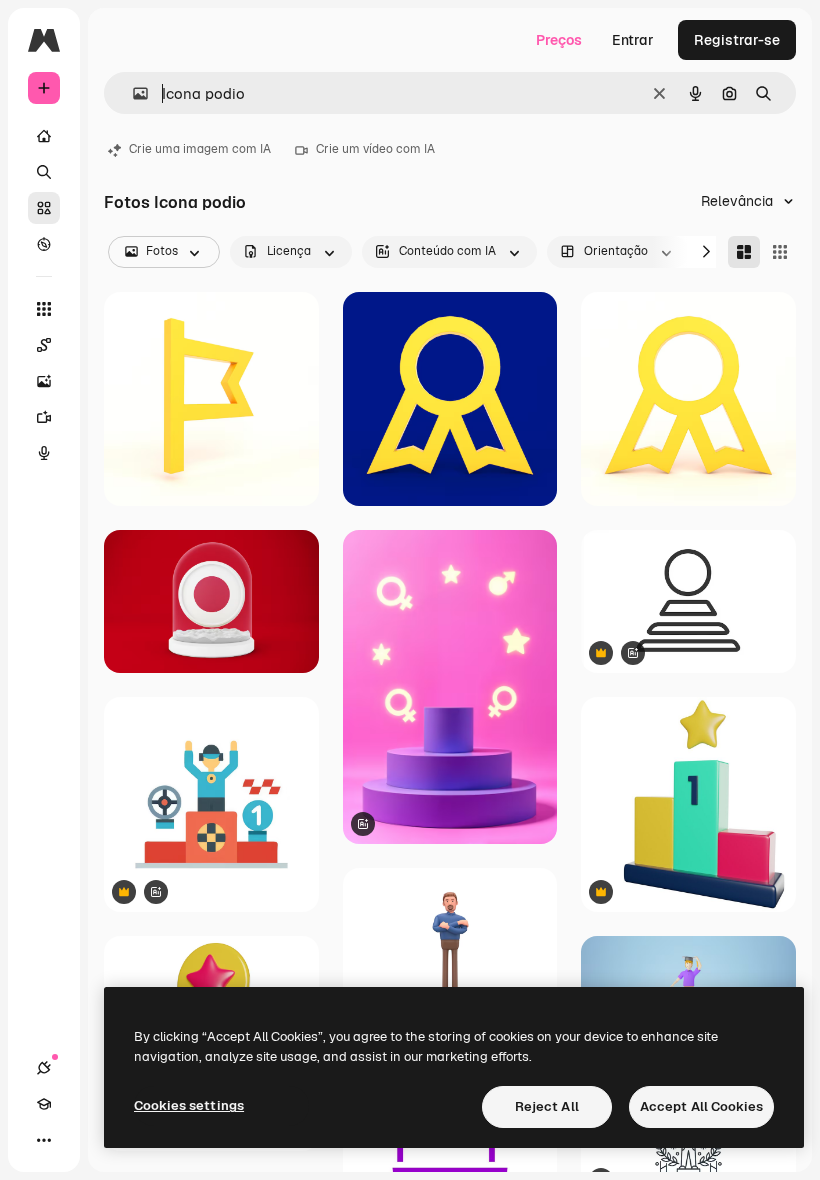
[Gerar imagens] (44, 381)
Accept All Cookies (701, 1106)
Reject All (547, 1106)
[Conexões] (44, 1068)
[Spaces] (44, 345)
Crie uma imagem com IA (200, 149)
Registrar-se (737, 40)
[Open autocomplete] (132, 93)
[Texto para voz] (44, 453)
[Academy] (44, 1104)
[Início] (44, 136)
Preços (559, 40)
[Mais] (44, 1140)
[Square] (780, 252)
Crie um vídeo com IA (375, 149)
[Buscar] (44, 172)
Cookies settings (189, 1105)
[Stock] (44, 208)
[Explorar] (44, 244)
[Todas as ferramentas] (44, 309)
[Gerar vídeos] (44, 417)
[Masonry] (744, 252)
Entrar (633, 40)
